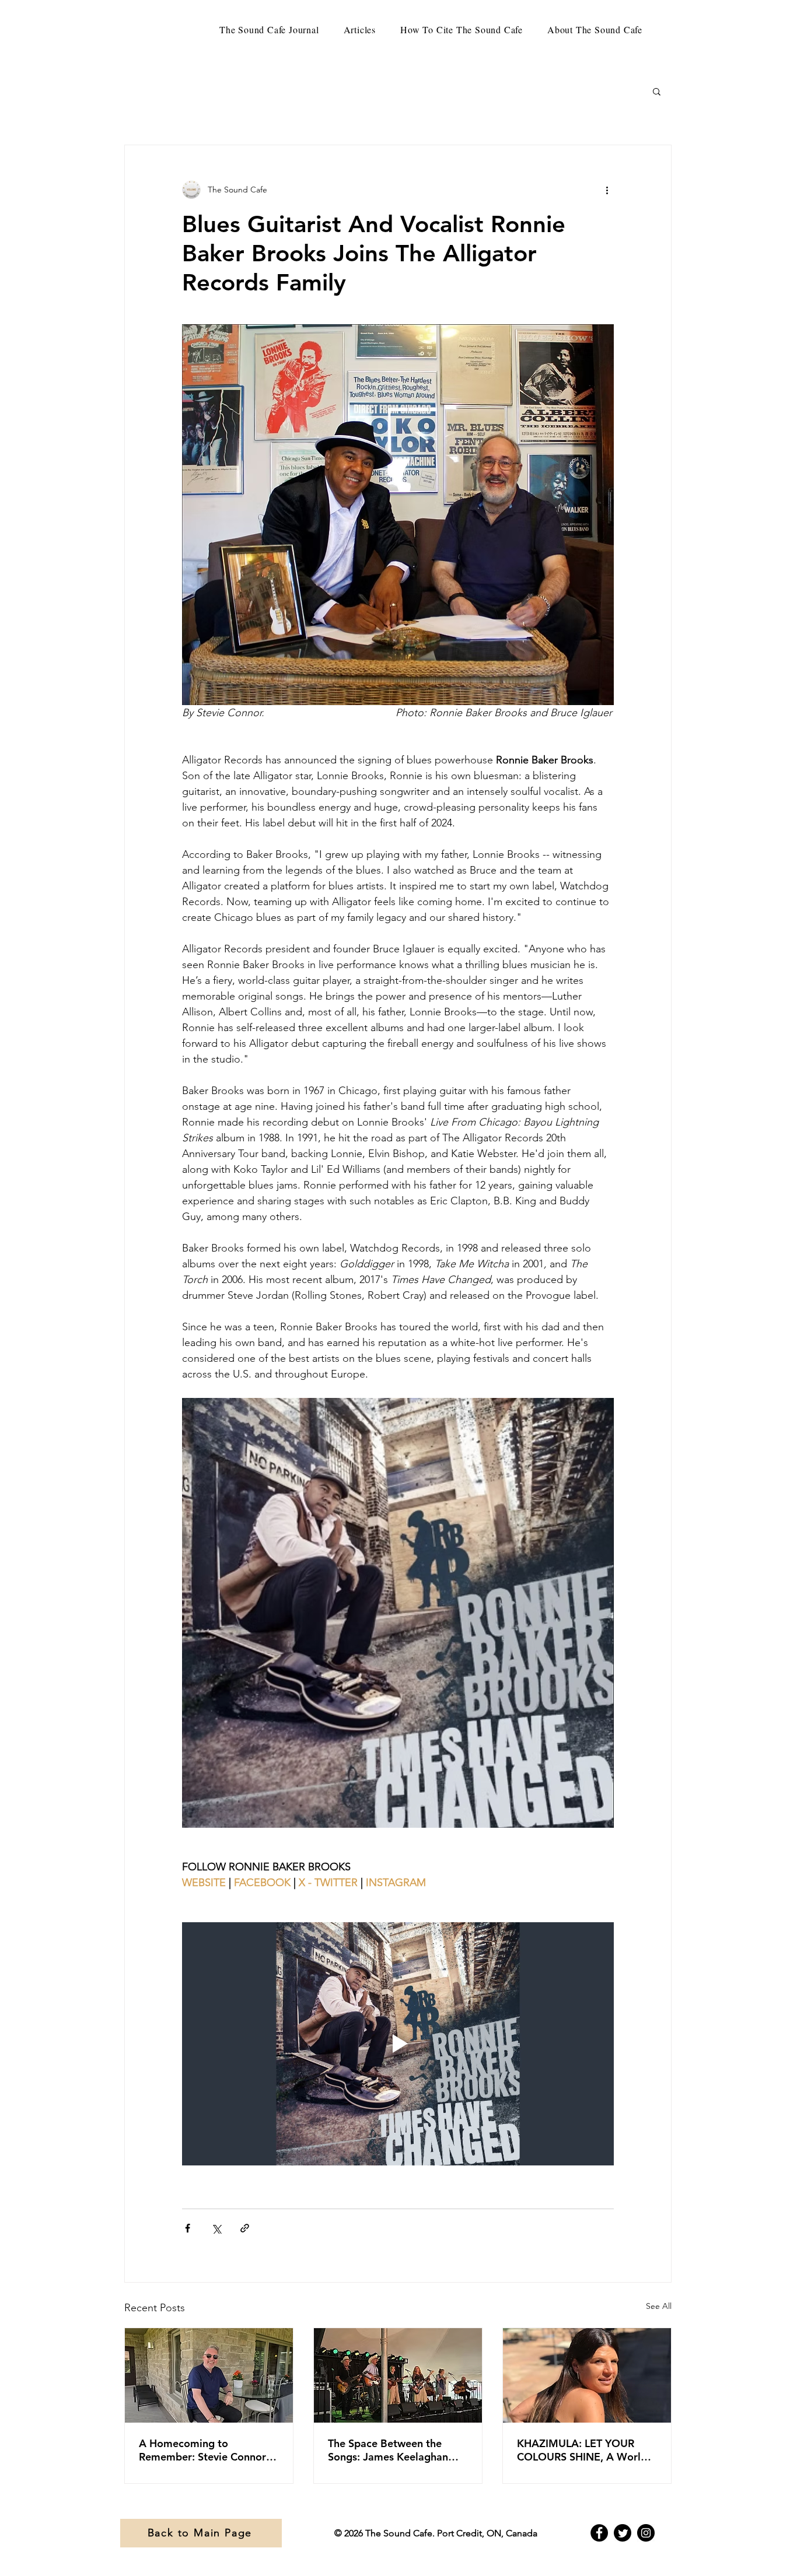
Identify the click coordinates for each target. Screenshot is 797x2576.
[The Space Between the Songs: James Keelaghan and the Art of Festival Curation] (398, 2375)
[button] (657, 91)
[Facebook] (599, 2533)
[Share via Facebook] (188, 2228)
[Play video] (398, 2044)
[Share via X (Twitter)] (216, 2228)
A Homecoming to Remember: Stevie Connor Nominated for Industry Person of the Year (202, 2450)
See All (659, 2306)
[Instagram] (646, 2533)
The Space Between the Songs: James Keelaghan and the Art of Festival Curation (388, 2450)
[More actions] (607, 190)
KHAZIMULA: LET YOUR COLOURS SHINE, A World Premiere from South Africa (584, 2450)
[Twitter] (623, 2533)
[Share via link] (245, 2228)
